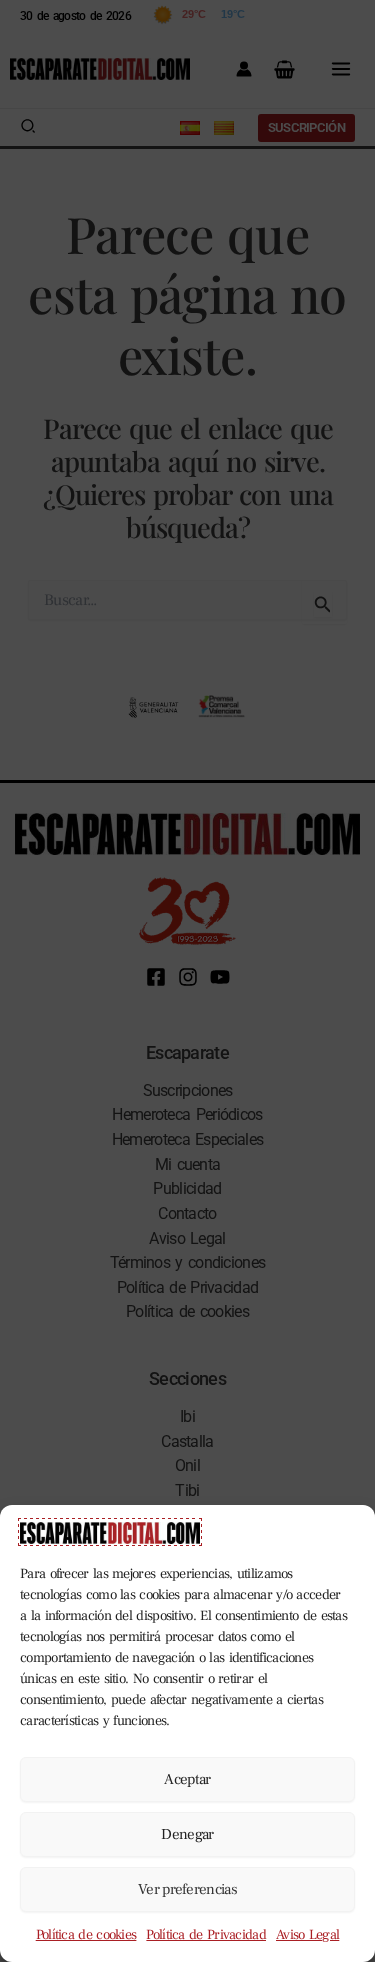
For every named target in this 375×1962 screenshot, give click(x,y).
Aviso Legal (307, 1935)
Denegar (187, 1834)
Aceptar (187, 1779)
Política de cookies (86, 1935)
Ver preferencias (187, 1889)
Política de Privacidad (206, 1935)
